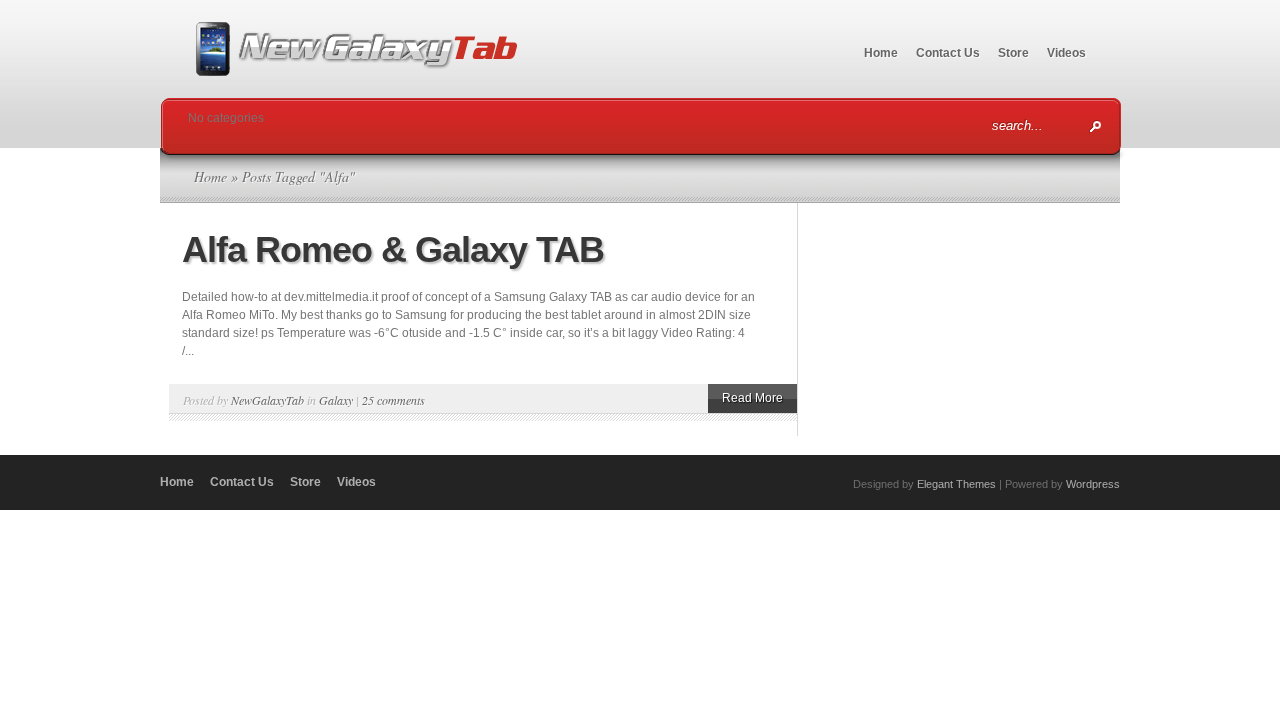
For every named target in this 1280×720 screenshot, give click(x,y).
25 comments (393, 400)
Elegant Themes (956, 484)
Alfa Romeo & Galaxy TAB (393, 249)
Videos (1066, 53)
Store (1013, 53)
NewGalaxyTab (267, 400)
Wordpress (1093, 484)
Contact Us (948, 53)
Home (881, 53)
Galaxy (336, 400)
